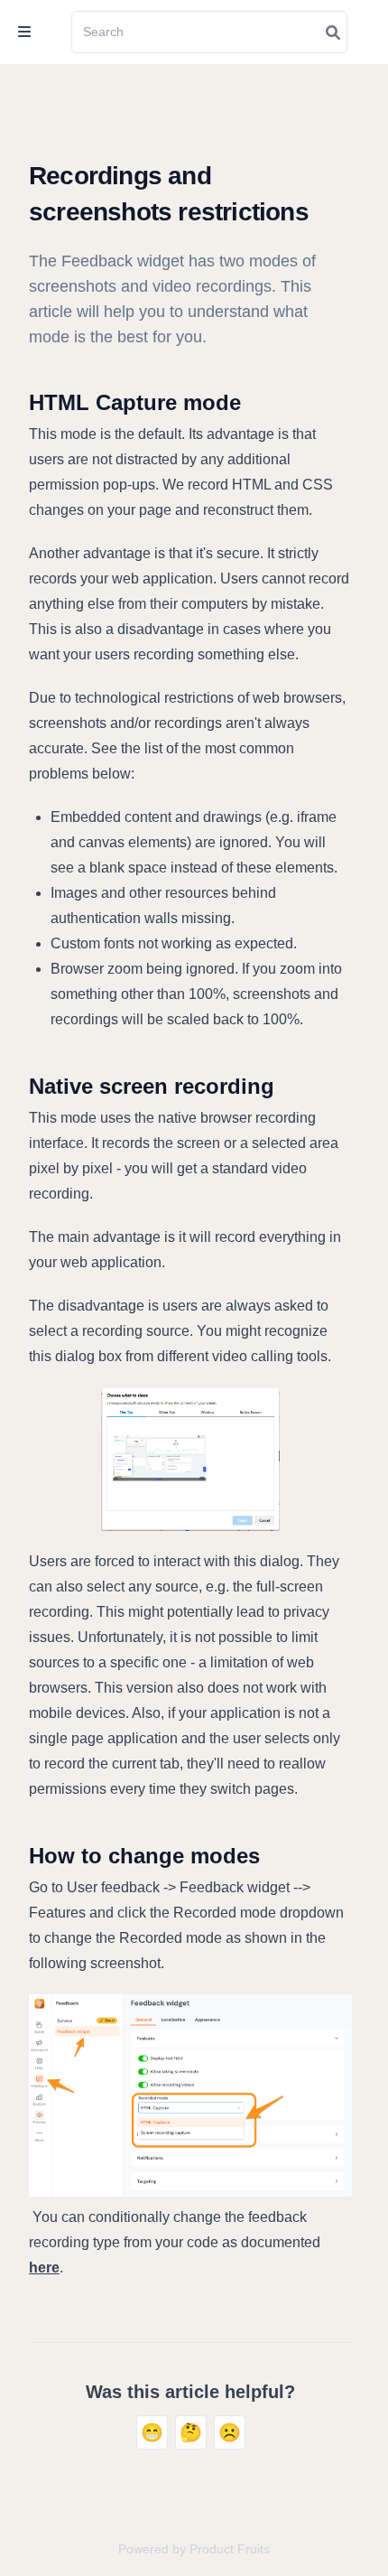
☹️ (230, 2432)
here (44, 2268)
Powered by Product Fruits (194, 2549)
